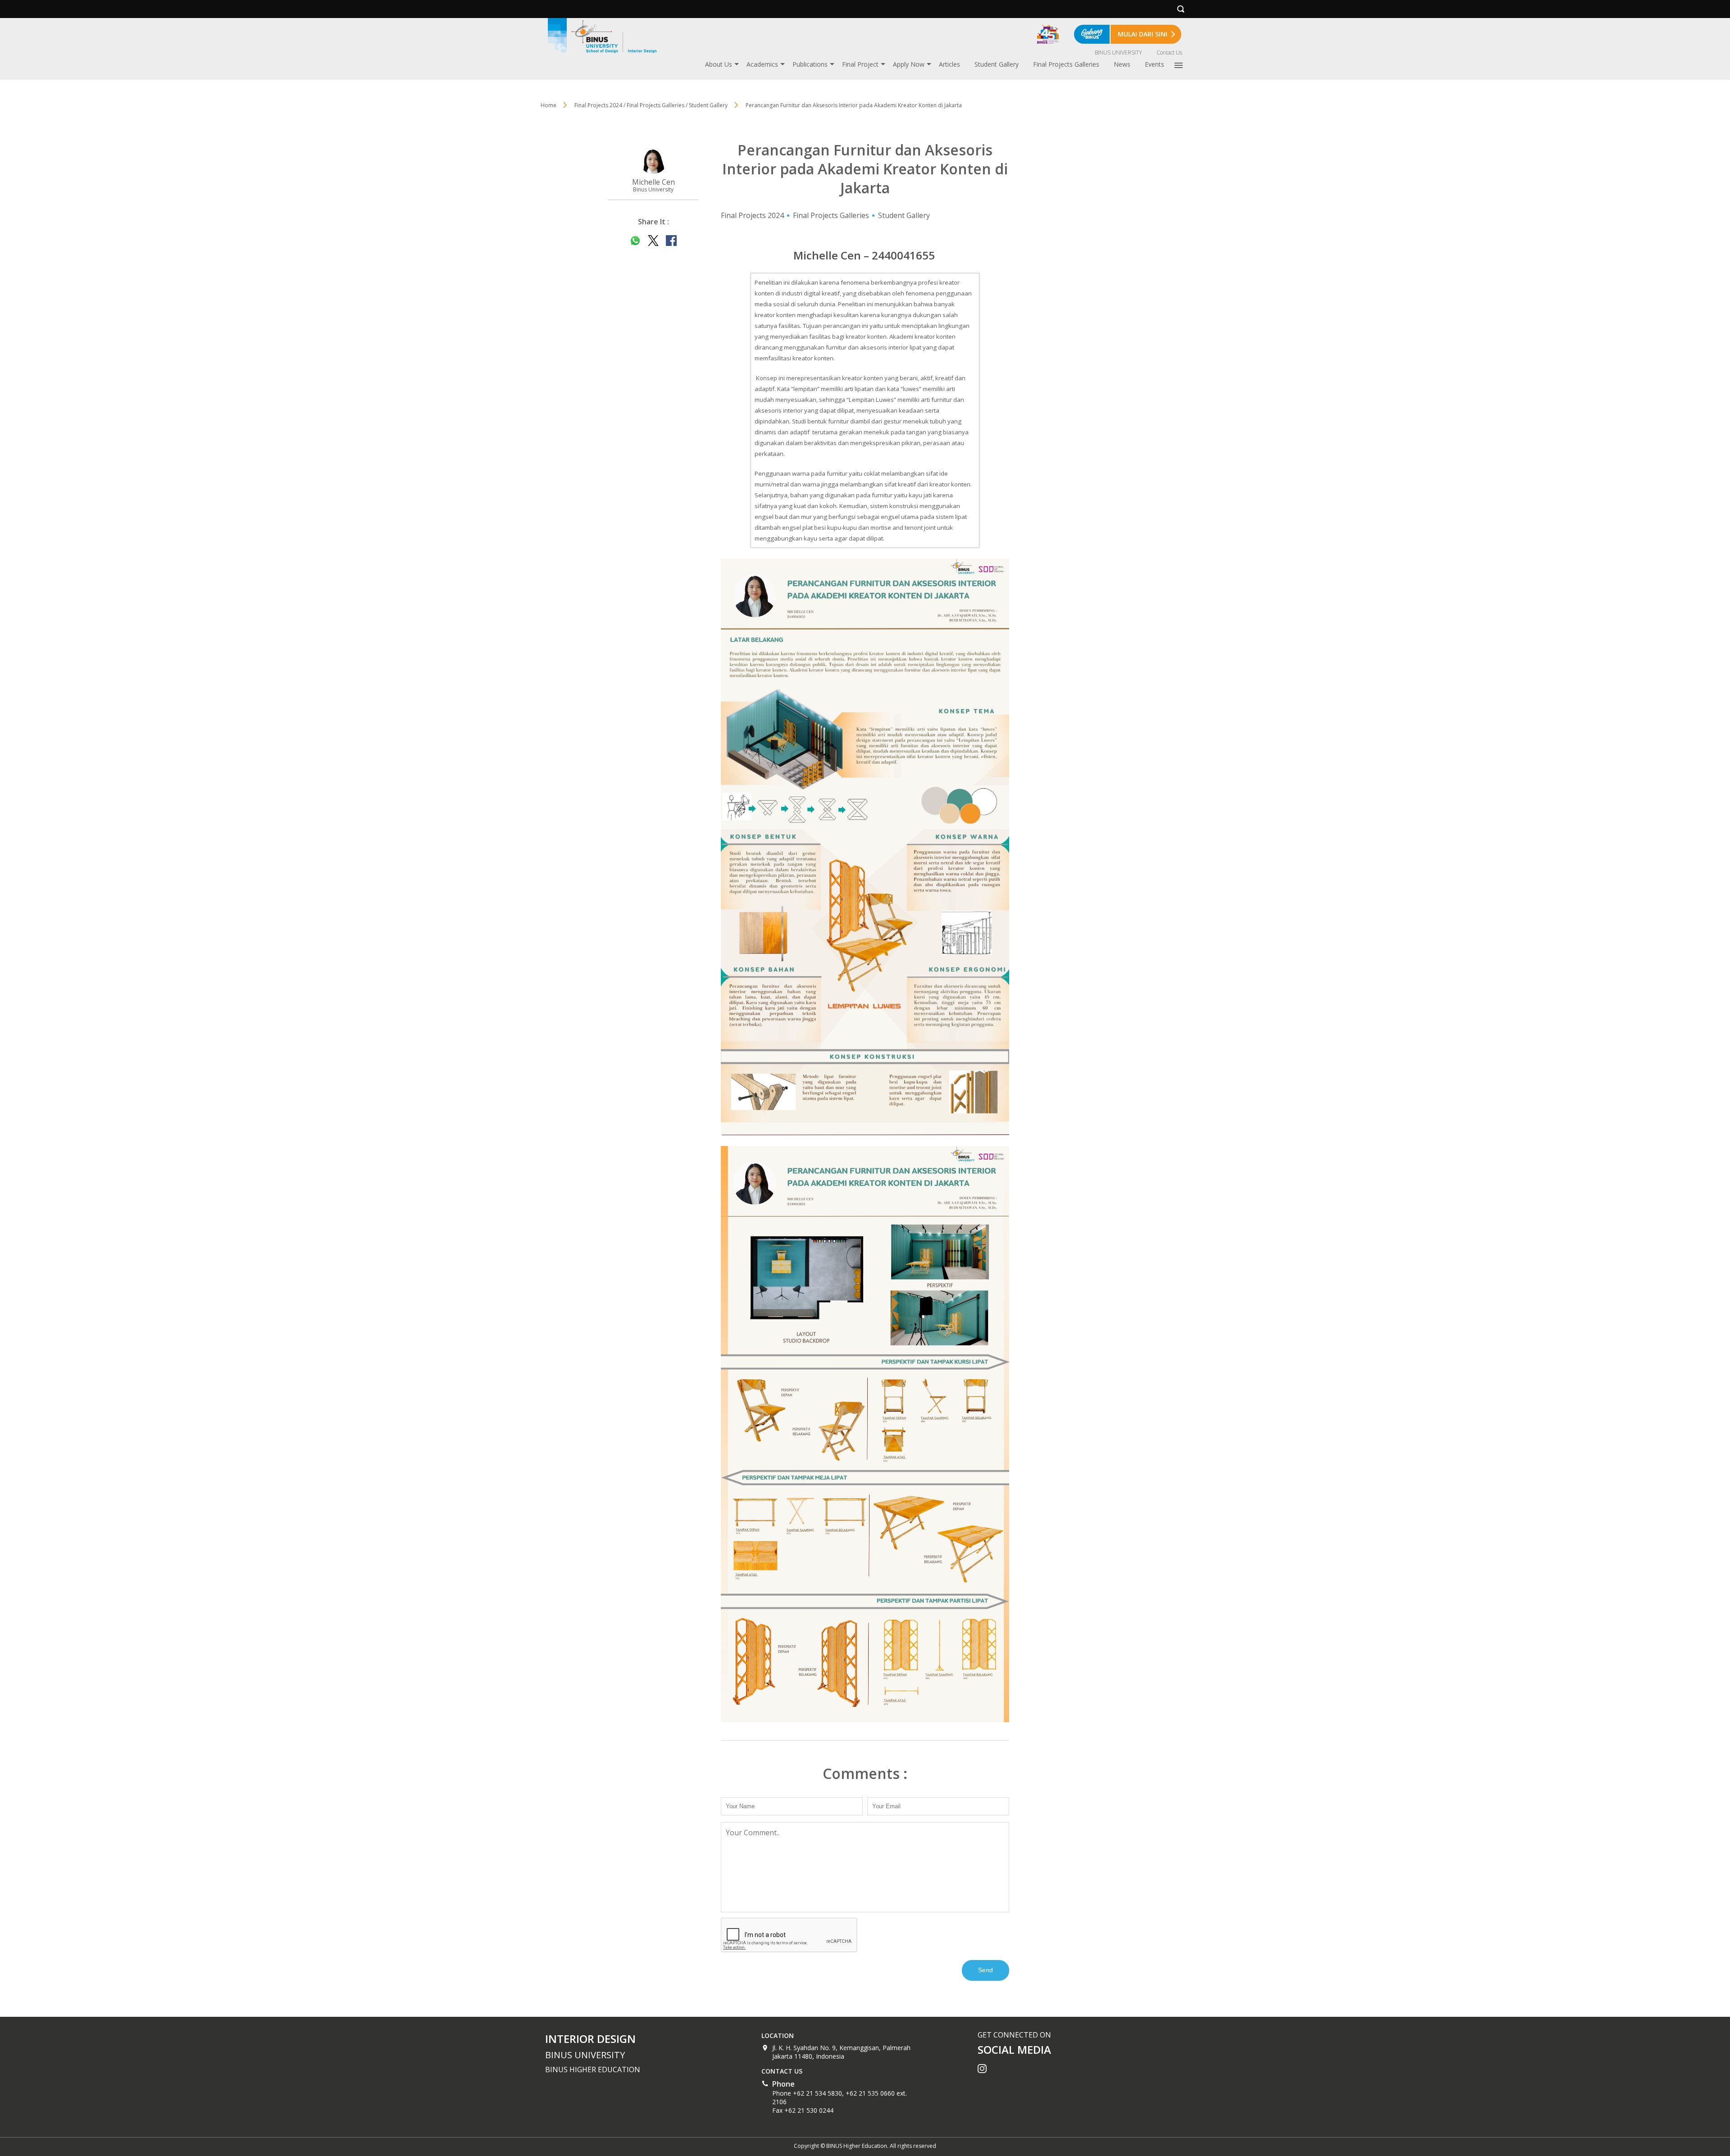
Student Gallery (997, 64)
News (1122, 64)
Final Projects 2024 (752, 215)
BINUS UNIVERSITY (1118, 52)
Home (549, 105)
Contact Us (1169, 52)
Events (1154, 64)
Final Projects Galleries (1066, 64)
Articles (949, 64)
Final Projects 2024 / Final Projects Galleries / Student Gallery (651, 105)
